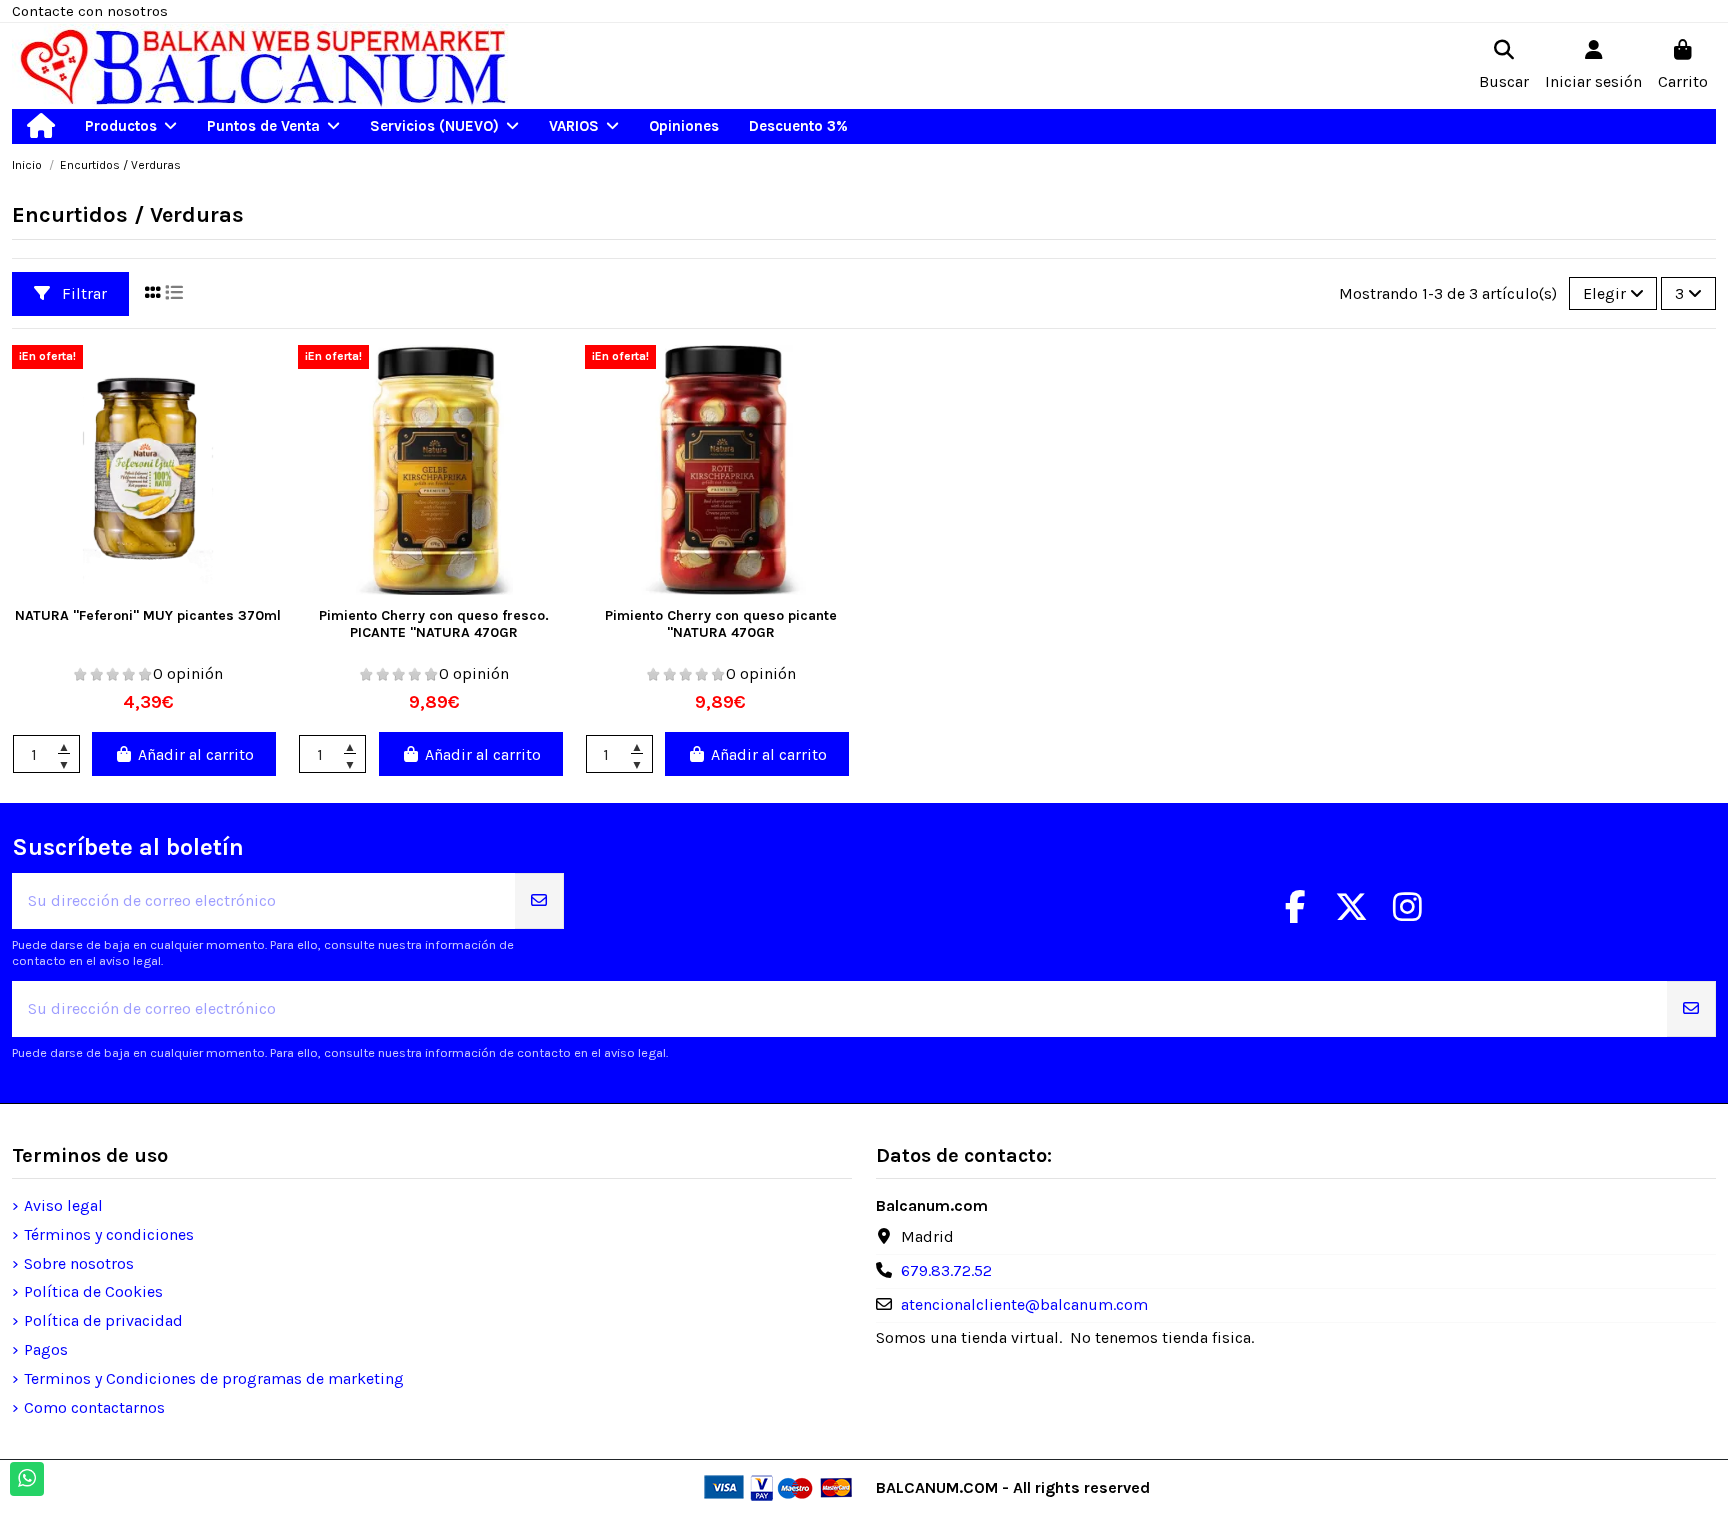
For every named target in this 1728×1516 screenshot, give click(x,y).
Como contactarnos (94, 1407)
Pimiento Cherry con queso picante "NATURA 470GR (721, 624)
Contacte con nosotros (90, 11)
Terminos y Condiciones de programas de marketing (214, 1378)
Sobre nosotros (79, 1263)
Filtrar (82, 293)
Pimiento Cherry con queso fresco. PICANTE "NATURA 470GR (434, 624)
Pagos (46, 1349)
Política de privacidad (103, 1320)
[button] (131, 126)
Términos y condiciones (109, 1234)
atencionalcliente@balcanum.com (1024, 1304)
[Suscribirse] (539, 901)
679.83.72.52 (946, 1270)
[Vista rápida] (148, 587)
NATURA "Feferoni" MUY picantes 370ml (148, 615)
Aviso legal (63, 1205)
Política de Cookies (93, 1291)
